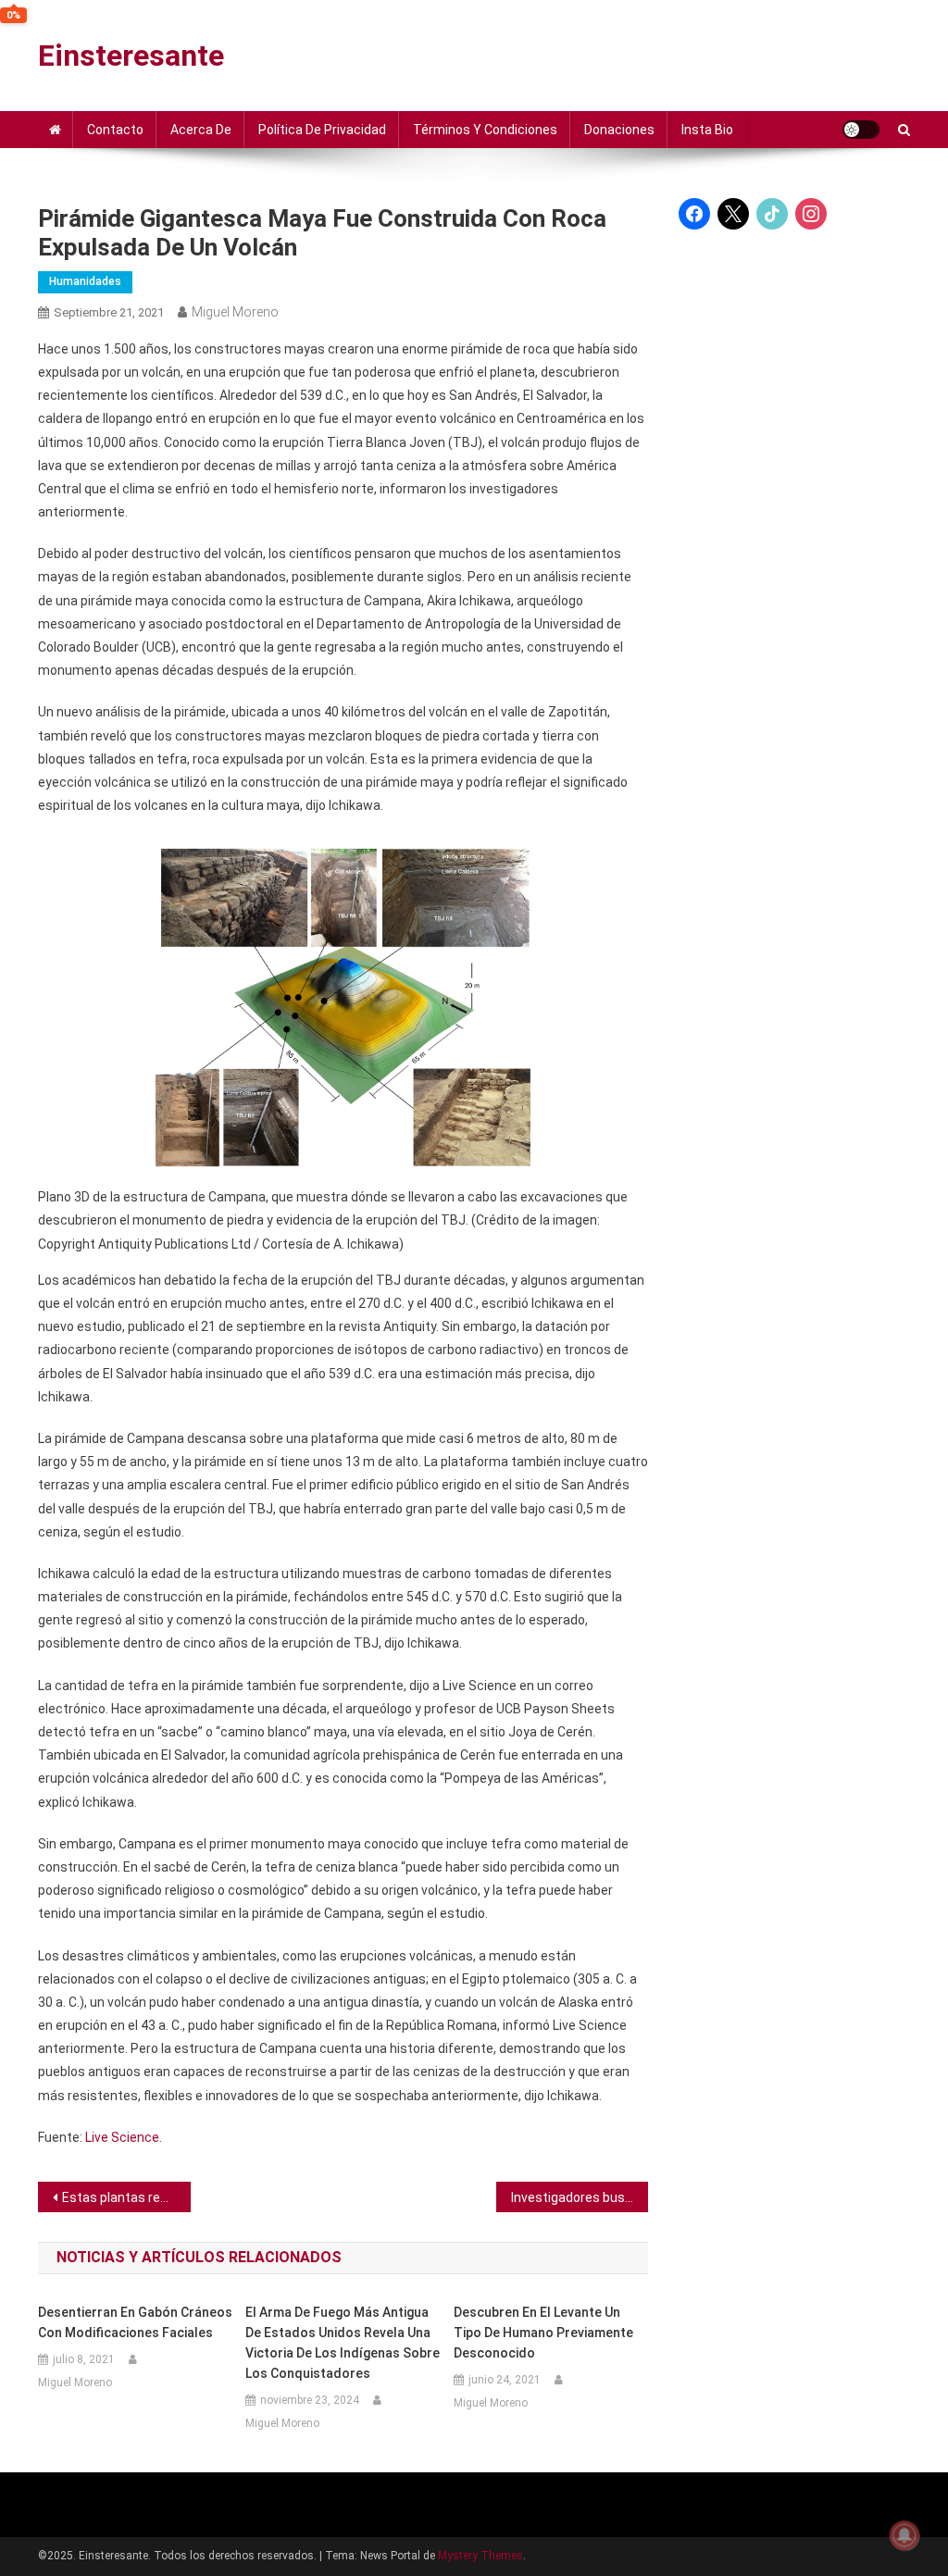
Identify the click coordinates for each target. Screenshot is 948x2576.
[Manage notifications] (904, 2535)
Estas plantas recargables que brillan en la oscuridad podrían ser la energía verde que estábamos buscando (126, 2197)
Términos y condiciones (485, 130)
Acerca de (201, 130)
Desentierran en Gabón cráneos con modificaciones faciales (135, 2322)
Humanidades (85, 281)
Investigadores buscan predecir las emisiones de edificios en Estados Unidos (580, 2197)
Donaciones (619, 130)
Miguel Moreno (235, 312)
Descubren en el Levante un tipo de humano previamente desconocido (543, 2333)
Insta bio (707, 130)
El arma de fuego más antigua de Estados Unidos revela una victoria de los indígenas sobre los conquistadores (343, 2343)
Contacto (115, 130)
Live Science (122, 2137)
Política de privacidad (322, 130)
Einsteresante (131, 56)
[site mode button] (861, 130)
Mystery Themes (480, 2556)
